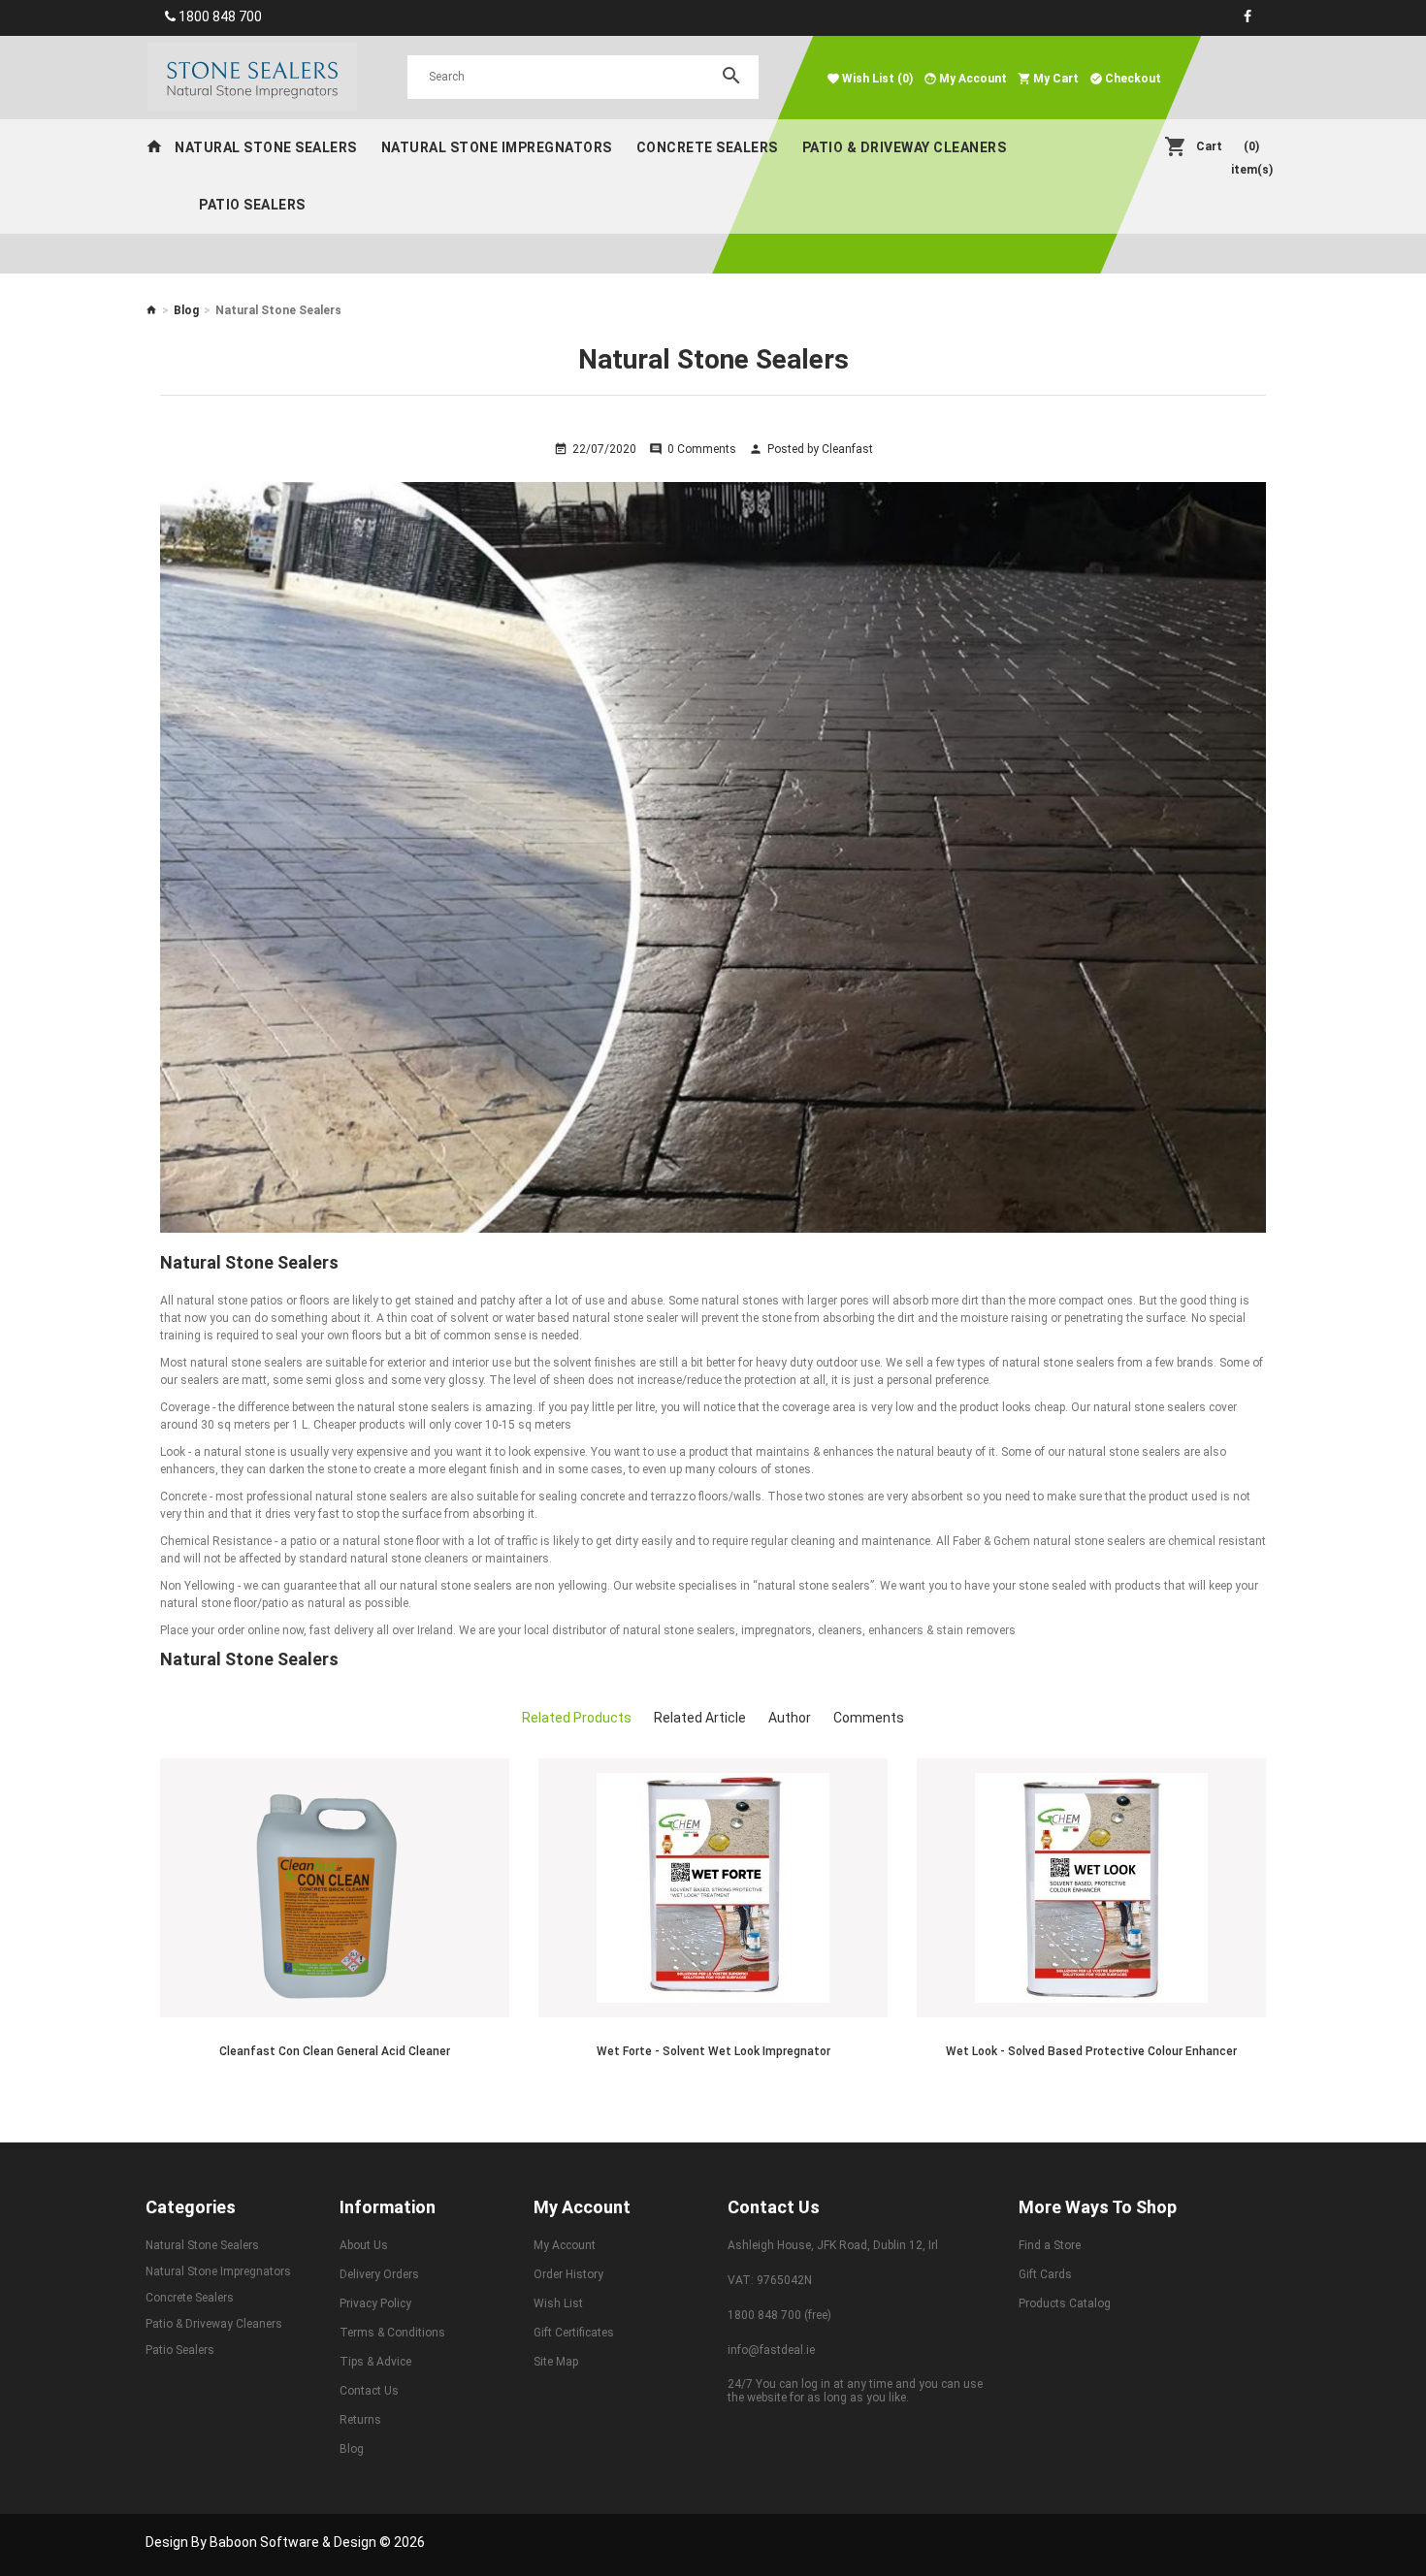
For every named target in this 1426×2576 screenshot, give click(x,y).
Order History (568, 2274)
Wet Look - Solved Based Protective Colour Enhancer (1091, 2051)
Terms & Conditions (392, 2333)
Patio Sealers (252, 205)
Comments (869, 1718)
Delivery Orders (379, 2274)
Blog (186, 310)
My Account (565, 2245)
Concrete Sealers (707, 147)
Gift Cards (1045, 2274)
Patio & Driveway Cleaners (905, 147)
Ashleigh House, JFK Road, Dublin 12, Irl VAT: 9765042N (833, 2263)
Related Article (700, 1718)
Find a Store (1050, 2245)
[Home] (154, 148)
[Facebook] (1248, 16)
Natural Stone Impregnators (497, 147)
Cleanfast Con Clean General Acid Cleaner (335, 2051)
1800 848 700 (220, 16)
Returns (360, 2420)
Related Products (577, 1718)
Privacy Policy (375, 2303)
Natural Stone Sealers (266, 147)
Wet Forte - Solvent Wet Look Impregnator (713, 2051)
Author (790, 1718)
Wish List (558, 2303)
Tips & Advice (375, 2362)
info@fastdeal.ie (771, 2350)
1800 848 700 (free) (779, 2315)
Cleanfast (847, 449)
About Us (364, 2245)
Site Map (556, 2362)
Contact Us (369, 2391)
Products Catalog (1065, 2303)
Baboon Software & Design (293, 2542)
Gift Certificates (574, 2333)
